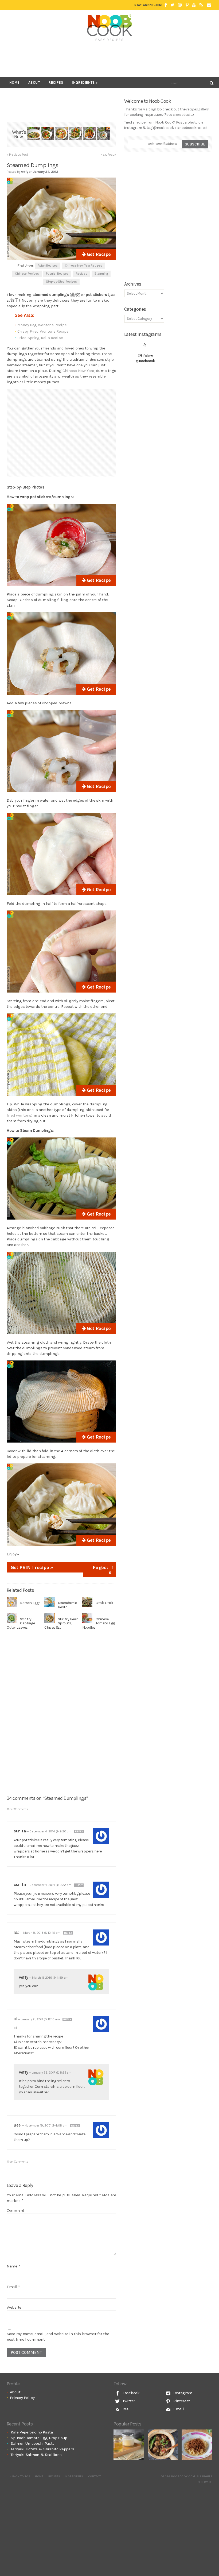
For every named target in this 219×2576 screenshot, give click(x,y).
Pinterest (181, 2401)
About (34, 82)
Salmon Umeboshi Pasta (33, 2443)
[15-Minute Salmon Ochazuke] (104, 134)
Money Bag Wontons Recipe (42, 325)
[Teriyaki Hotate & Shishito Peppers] (76, 134)
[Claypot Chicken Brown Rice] (163, 2445)
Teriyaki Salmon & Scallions (36, 2455)
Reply (79, 1832)
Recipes (56, 82)
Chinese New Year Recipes (84, 266)
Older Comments (18, 1809)
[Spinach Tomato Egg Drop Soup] (47, 134)
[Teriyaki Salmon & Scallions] (90, 134)
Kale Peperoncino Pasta (32, 2432)
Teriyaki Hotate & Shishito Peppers (42, 2449)
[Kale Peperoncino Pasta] (33, 134)
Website (14, 2307)
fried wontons (19, 1115)
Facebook (130, 2393)
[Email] (209, 5)
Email (13, 2287)
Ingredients (83, 82)
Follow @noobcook (145, 358)
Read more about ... (178, 115)
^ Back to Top (20, 2477)
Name (13, 2266)
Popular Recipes (57, 274)
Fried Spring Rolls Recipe (40, 338)
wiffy (24, 1977)
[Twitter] (172, 5)
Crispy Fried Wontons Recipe (43, 331)
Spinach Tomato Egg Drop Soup (39, 2438)
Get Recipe (98, 254)
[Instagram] (180, 5)
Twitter (128, 2401)
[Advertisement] (109, 59)
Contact (94, 2477)
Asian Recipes (48, 266)
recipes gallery (197, 109)
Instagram (182, 2393)
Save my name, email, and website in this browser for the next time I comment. (58, 2337)
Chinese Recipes (27, 274)
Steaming (101, 274)
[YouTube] (194, 5)
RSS (126, 2409)
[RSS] (201, 5)
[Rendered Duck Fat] (129, 2445)
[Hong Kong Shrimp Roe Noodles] (197, 2445)
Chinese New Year (78, 371)
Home (14, 82)
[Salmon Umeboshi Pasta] (62, 134)
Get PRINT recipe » (32, 1567)
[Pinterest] (187, 5)
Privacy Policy (22, 2398)
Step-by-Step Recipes (61, 282)
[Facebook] (166, 5)
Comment (15, 2210)
